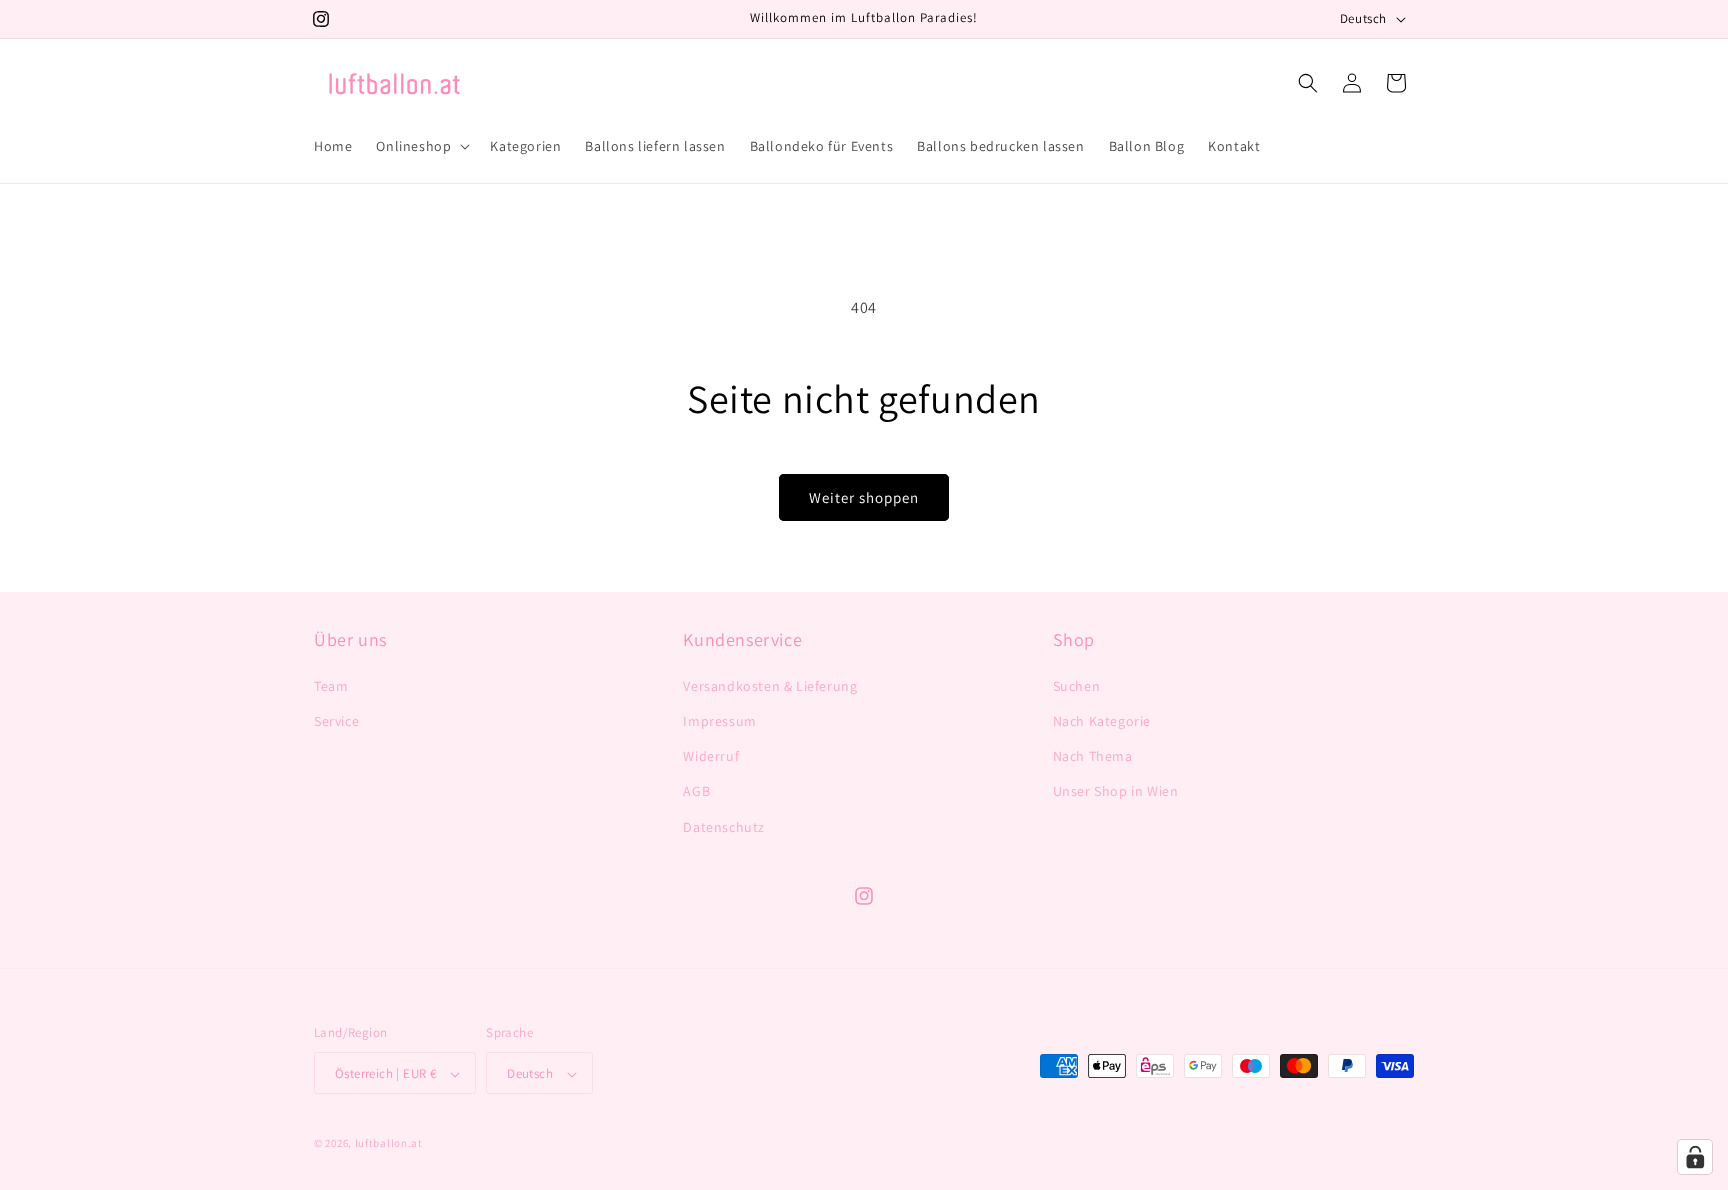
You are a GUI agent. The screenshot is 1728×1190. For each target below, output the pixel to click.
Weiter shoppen (864, 497)
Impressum (719, 720)
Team (331, 685)
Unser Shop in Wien (1116, 791)
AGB (696, 791)
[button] (421, 146)
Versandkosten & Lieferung (770, 685)
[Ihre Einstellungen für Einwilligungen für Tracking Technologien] (1695, 1157)
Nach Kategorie (1102, 720)
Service (336, 720)
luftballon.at (389, 1144)
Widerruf (711, 756)
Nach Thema (1093, 756)
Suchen (1077, 685)
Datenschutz (724, 826)
